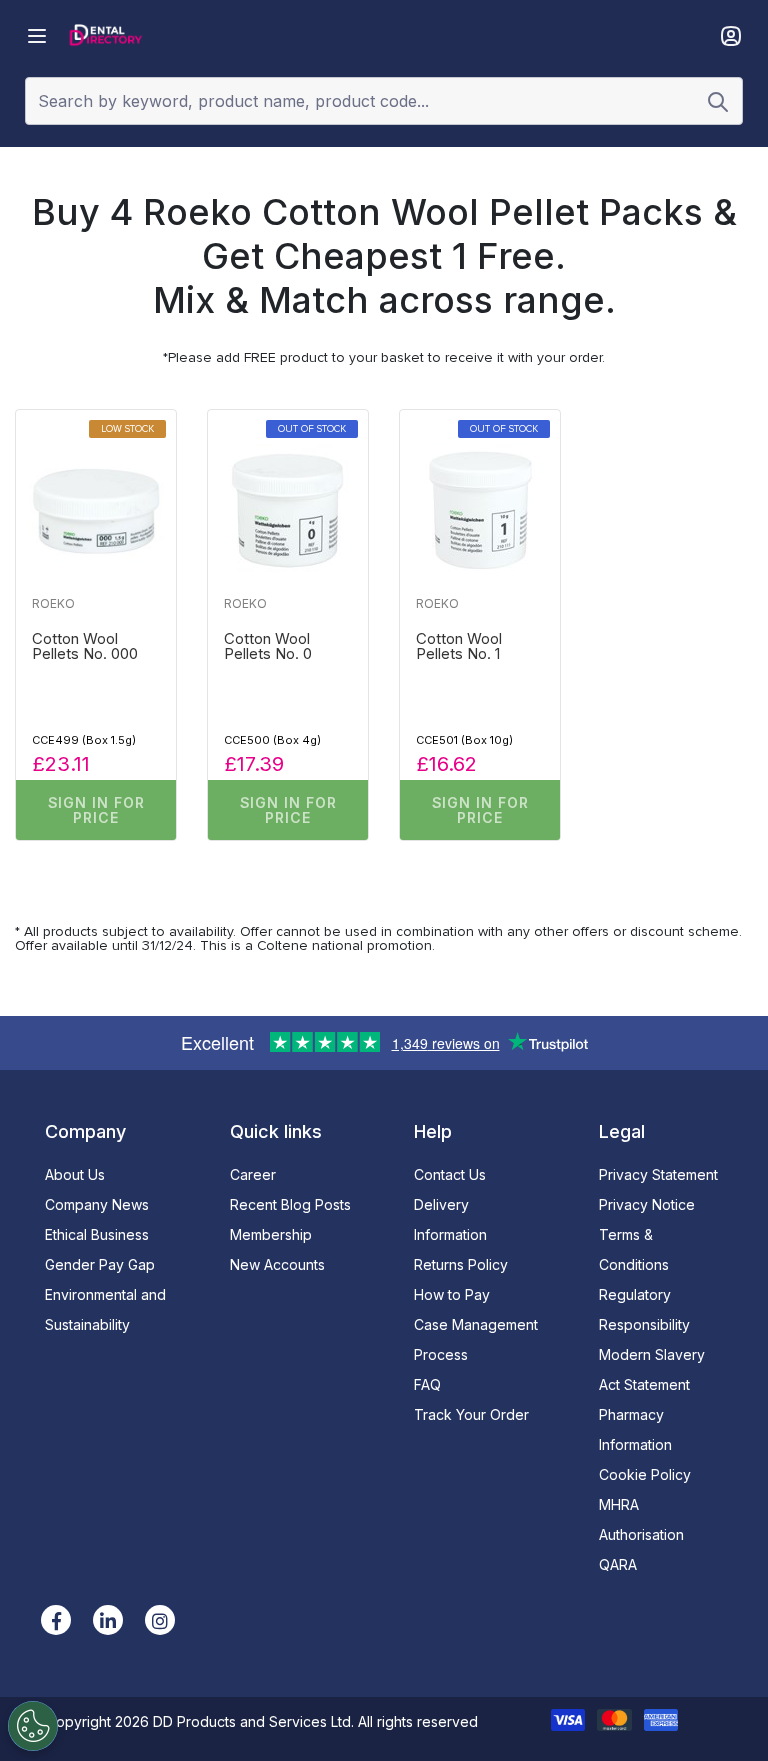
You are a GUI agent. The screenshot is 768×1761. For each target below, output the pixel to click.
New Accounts (277, 1264)
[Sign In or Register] (731, 36)
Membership (271, 1234)
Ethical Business (97, 1234)
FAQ (427, 1384)
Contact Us (450, 1174)
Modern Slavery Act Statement (652, 1369)
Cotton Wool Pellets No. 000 (85, 647)
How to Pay (452, 1294)
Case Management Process (476, 1339)
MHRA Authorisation (641, 1519)
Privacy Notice (647, 1204)
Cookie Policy (645, 1474)
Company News (97, 1204)
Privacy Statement (658, 1174)
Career (253, 1174)
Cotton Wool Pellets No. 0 (268, 647)
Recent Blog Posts (290, 1204)
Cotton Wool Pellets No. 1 (459, 647)
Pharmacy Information (635, 1429)
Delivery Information (450, 1219)
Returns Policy (461, 1264)
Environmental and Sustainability (105, 1309)
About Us (75, 1174)
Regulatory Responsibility (644, 1309)
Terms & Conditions (634, 1249)
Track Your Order (471, 1414)
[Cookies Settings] (33, 1726)
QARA (618, 1564)
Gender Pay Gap (100, 1264)
